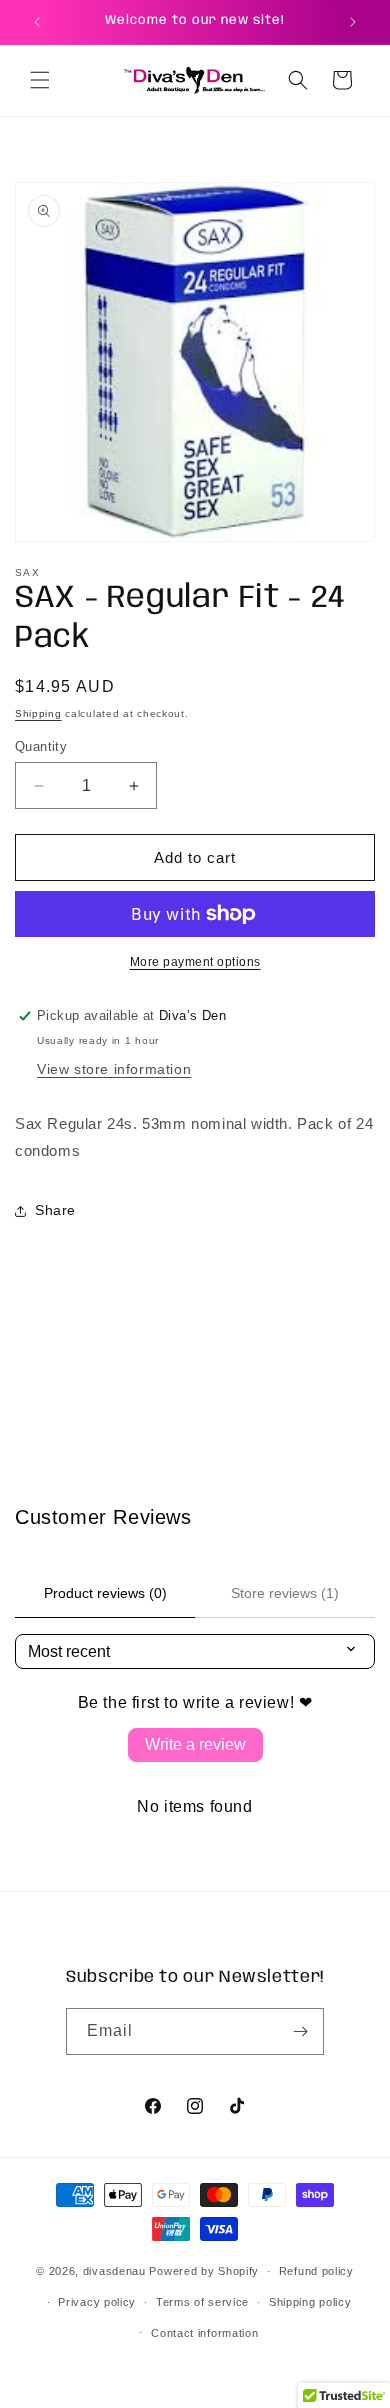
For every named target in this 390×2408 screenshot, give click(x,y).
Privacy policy (97, 2302)
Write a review (195, 1744)
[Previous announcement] (37, 22)
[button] (40, 80)
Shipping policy (310, 2302)
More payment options (195, 962)
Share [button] (55, 1210)
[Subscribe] (301, 2031)
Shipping (38, 713)
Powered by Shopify (204, 2271)
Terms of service (202, 2302)
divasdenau (114, 2271)
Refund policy (316, 2271)
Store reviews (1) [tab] (285, 1593)
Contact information (204, 2333)
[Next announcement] (353, 22)
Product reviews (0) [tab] (105, 1593)
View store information (114, 1069)
